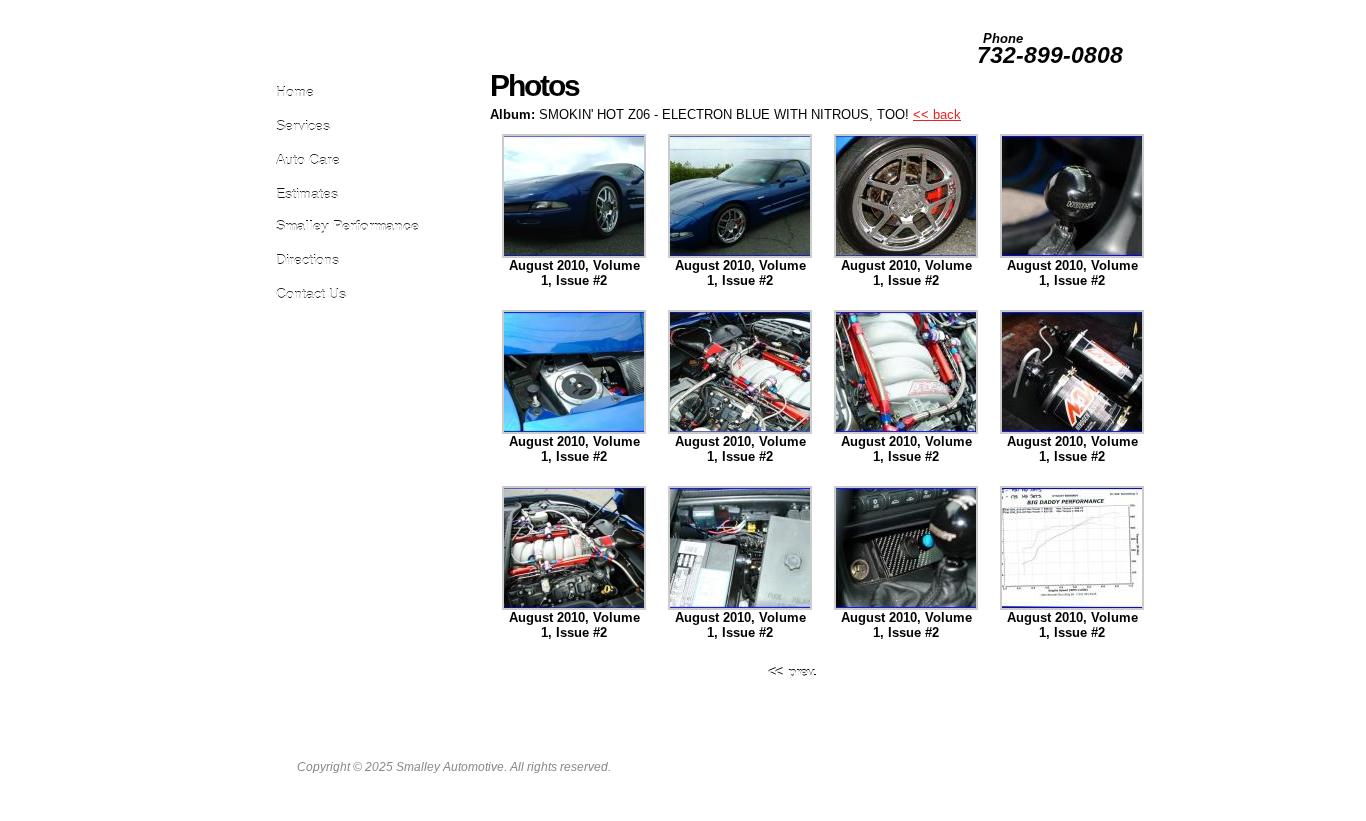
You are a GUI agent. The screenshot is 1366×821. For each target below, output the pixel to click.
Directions (307, 259)
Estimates (307, 193)
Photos (947, 8)
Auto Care (308, 159)
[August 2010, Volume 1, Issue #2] (574, 253)
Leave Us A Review (800, 8)
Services (303, 125)
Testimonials (1054, 8)
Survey (995, 8)
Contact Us (311, 293)
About (1110, 8)
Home (295, 91)
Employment (887, 8)
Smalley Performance (347, 225)
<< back (937, 114)
